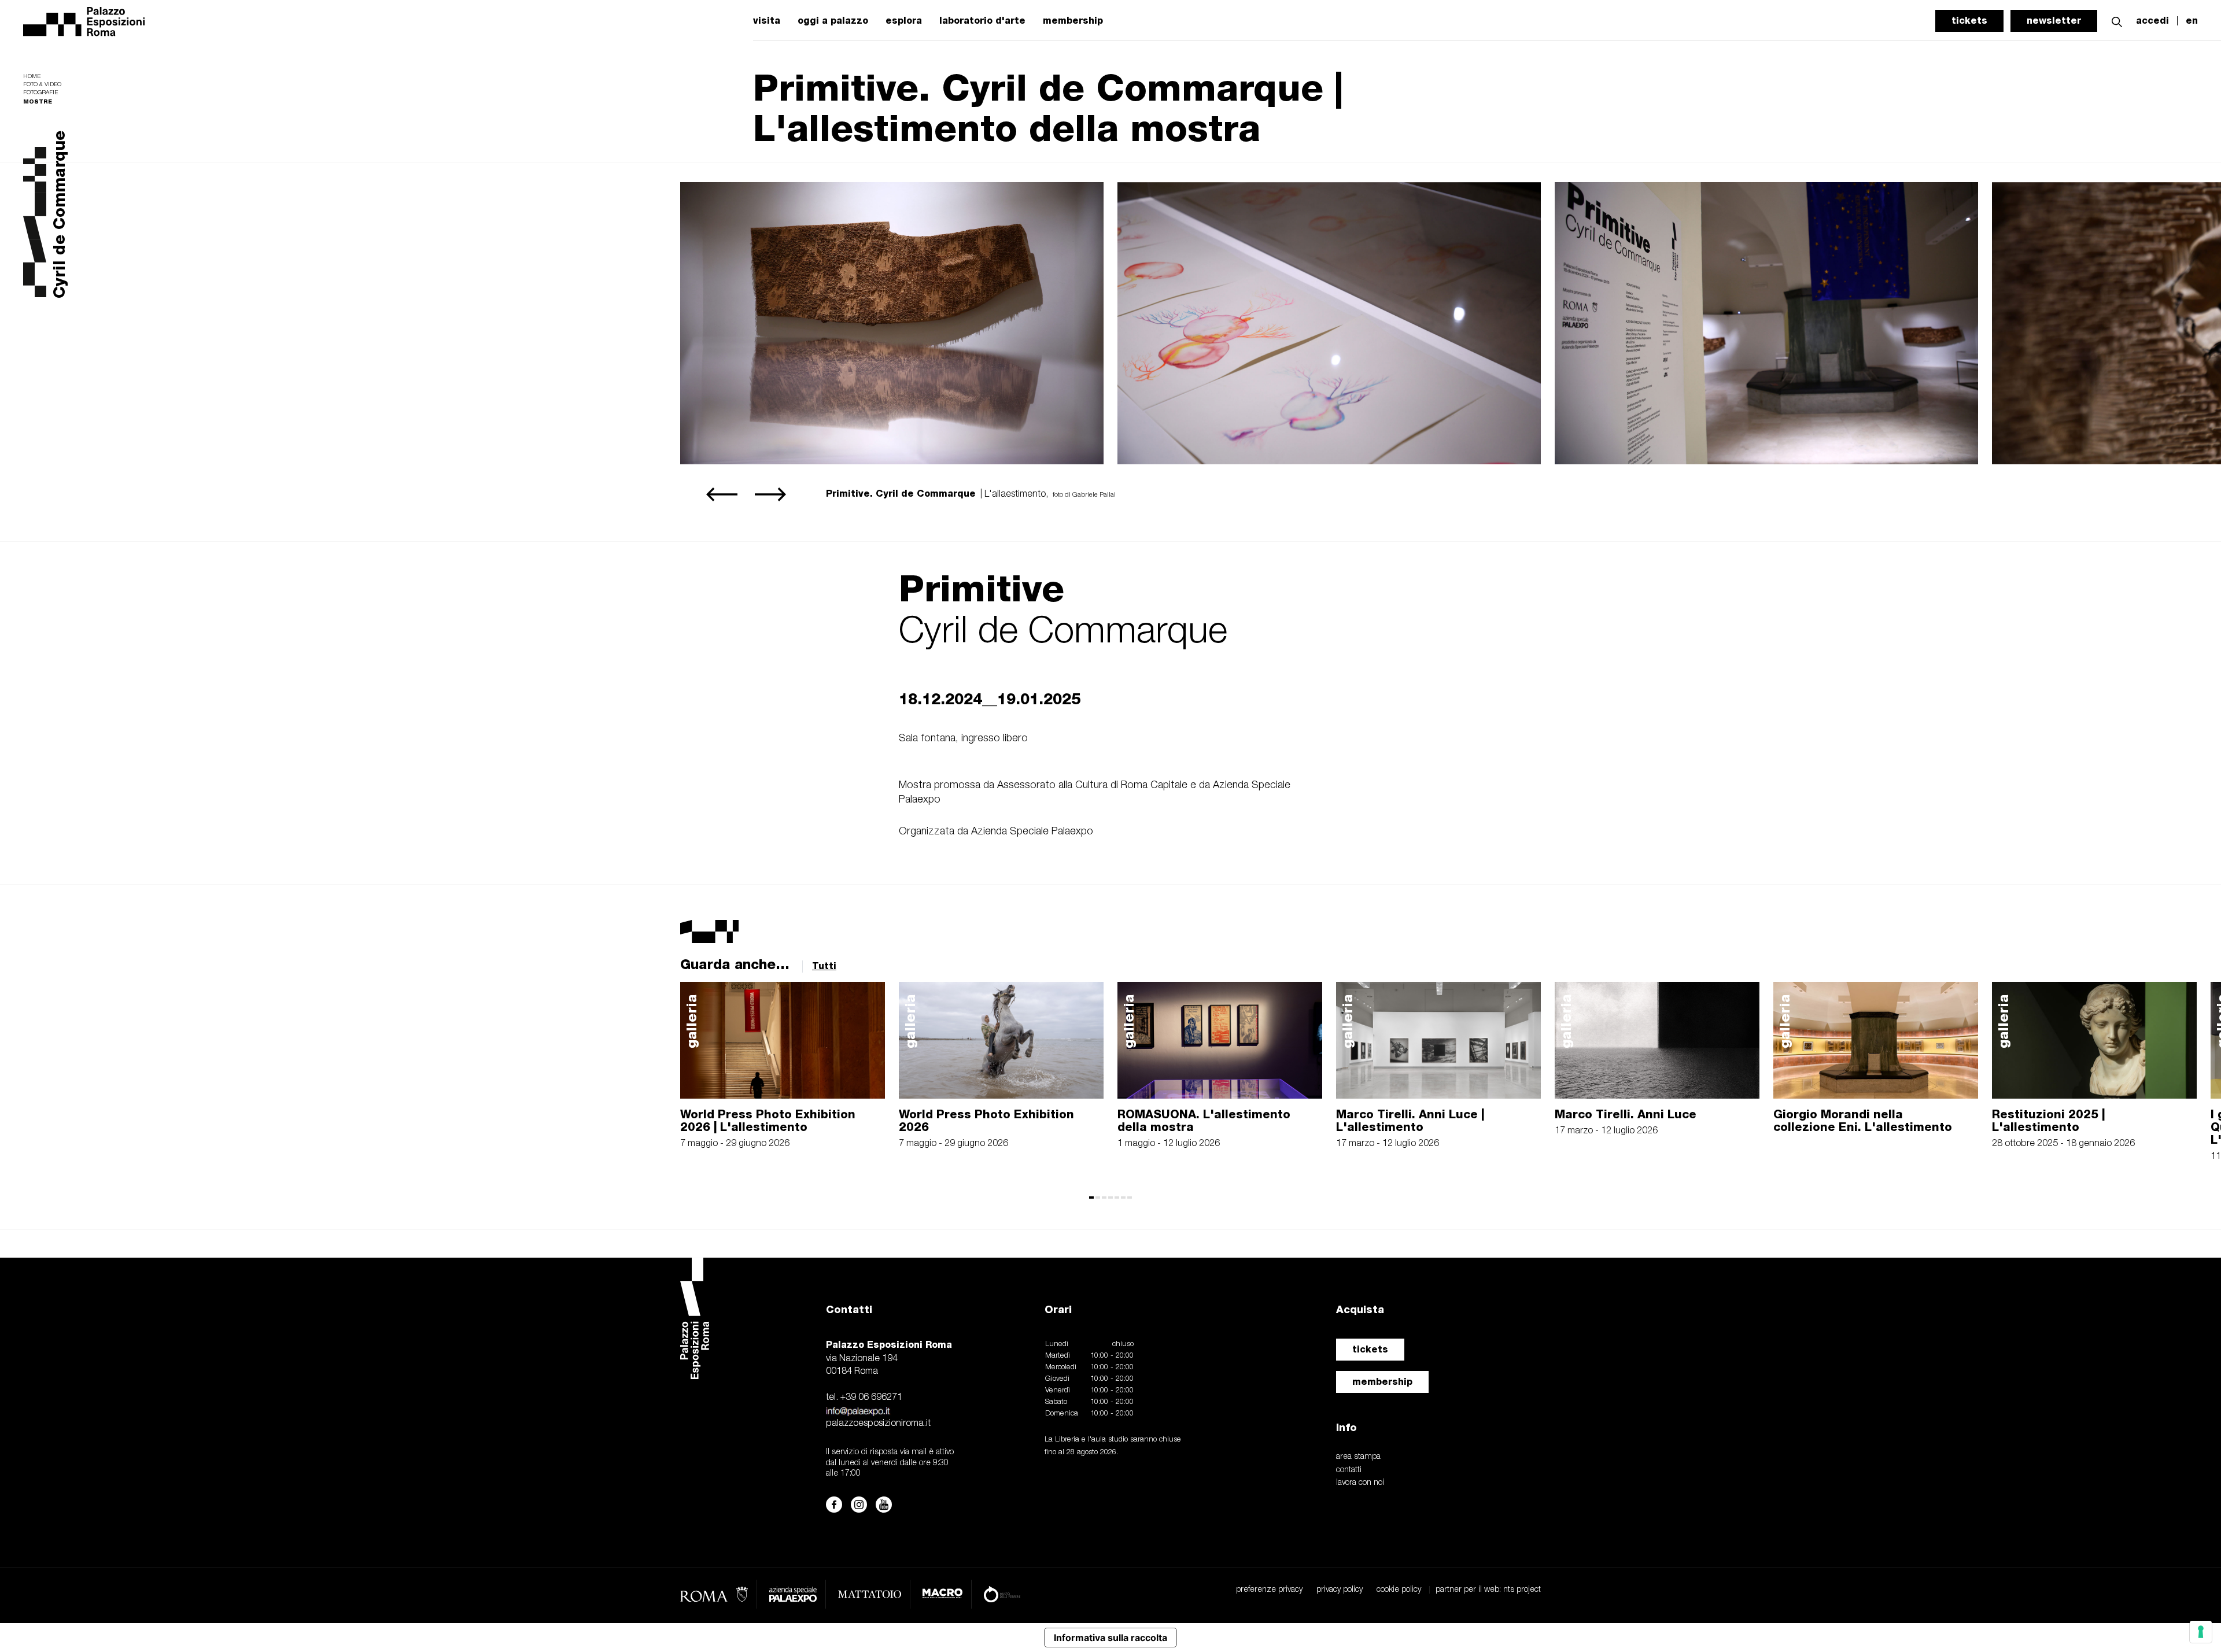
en (2192, 21)
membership (1073, 21)
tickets (1969, 21)
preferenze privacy (1269, 1590)
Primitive (982, 588)
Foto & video (42, 85)
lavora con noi (1360, 1483)
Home (32, 77)
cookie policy (1399, 1590)
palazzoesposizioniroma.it (878, 1424)
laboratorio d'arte (982, 21)
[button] (2117, 21)
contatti (1349, 1470)
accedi (2152, 21)
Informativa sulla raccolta (1110, 1638)
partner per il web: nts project (1488, 1590)
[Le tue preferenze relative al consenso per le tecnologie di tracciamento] (2201, 1632)
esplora (904, 21)
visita (767, 21)
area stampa (1358, 1457)
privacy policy (1340, 1590)
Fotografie (40, 93)
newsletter (2054, 21)
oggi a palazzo (833, 21)
